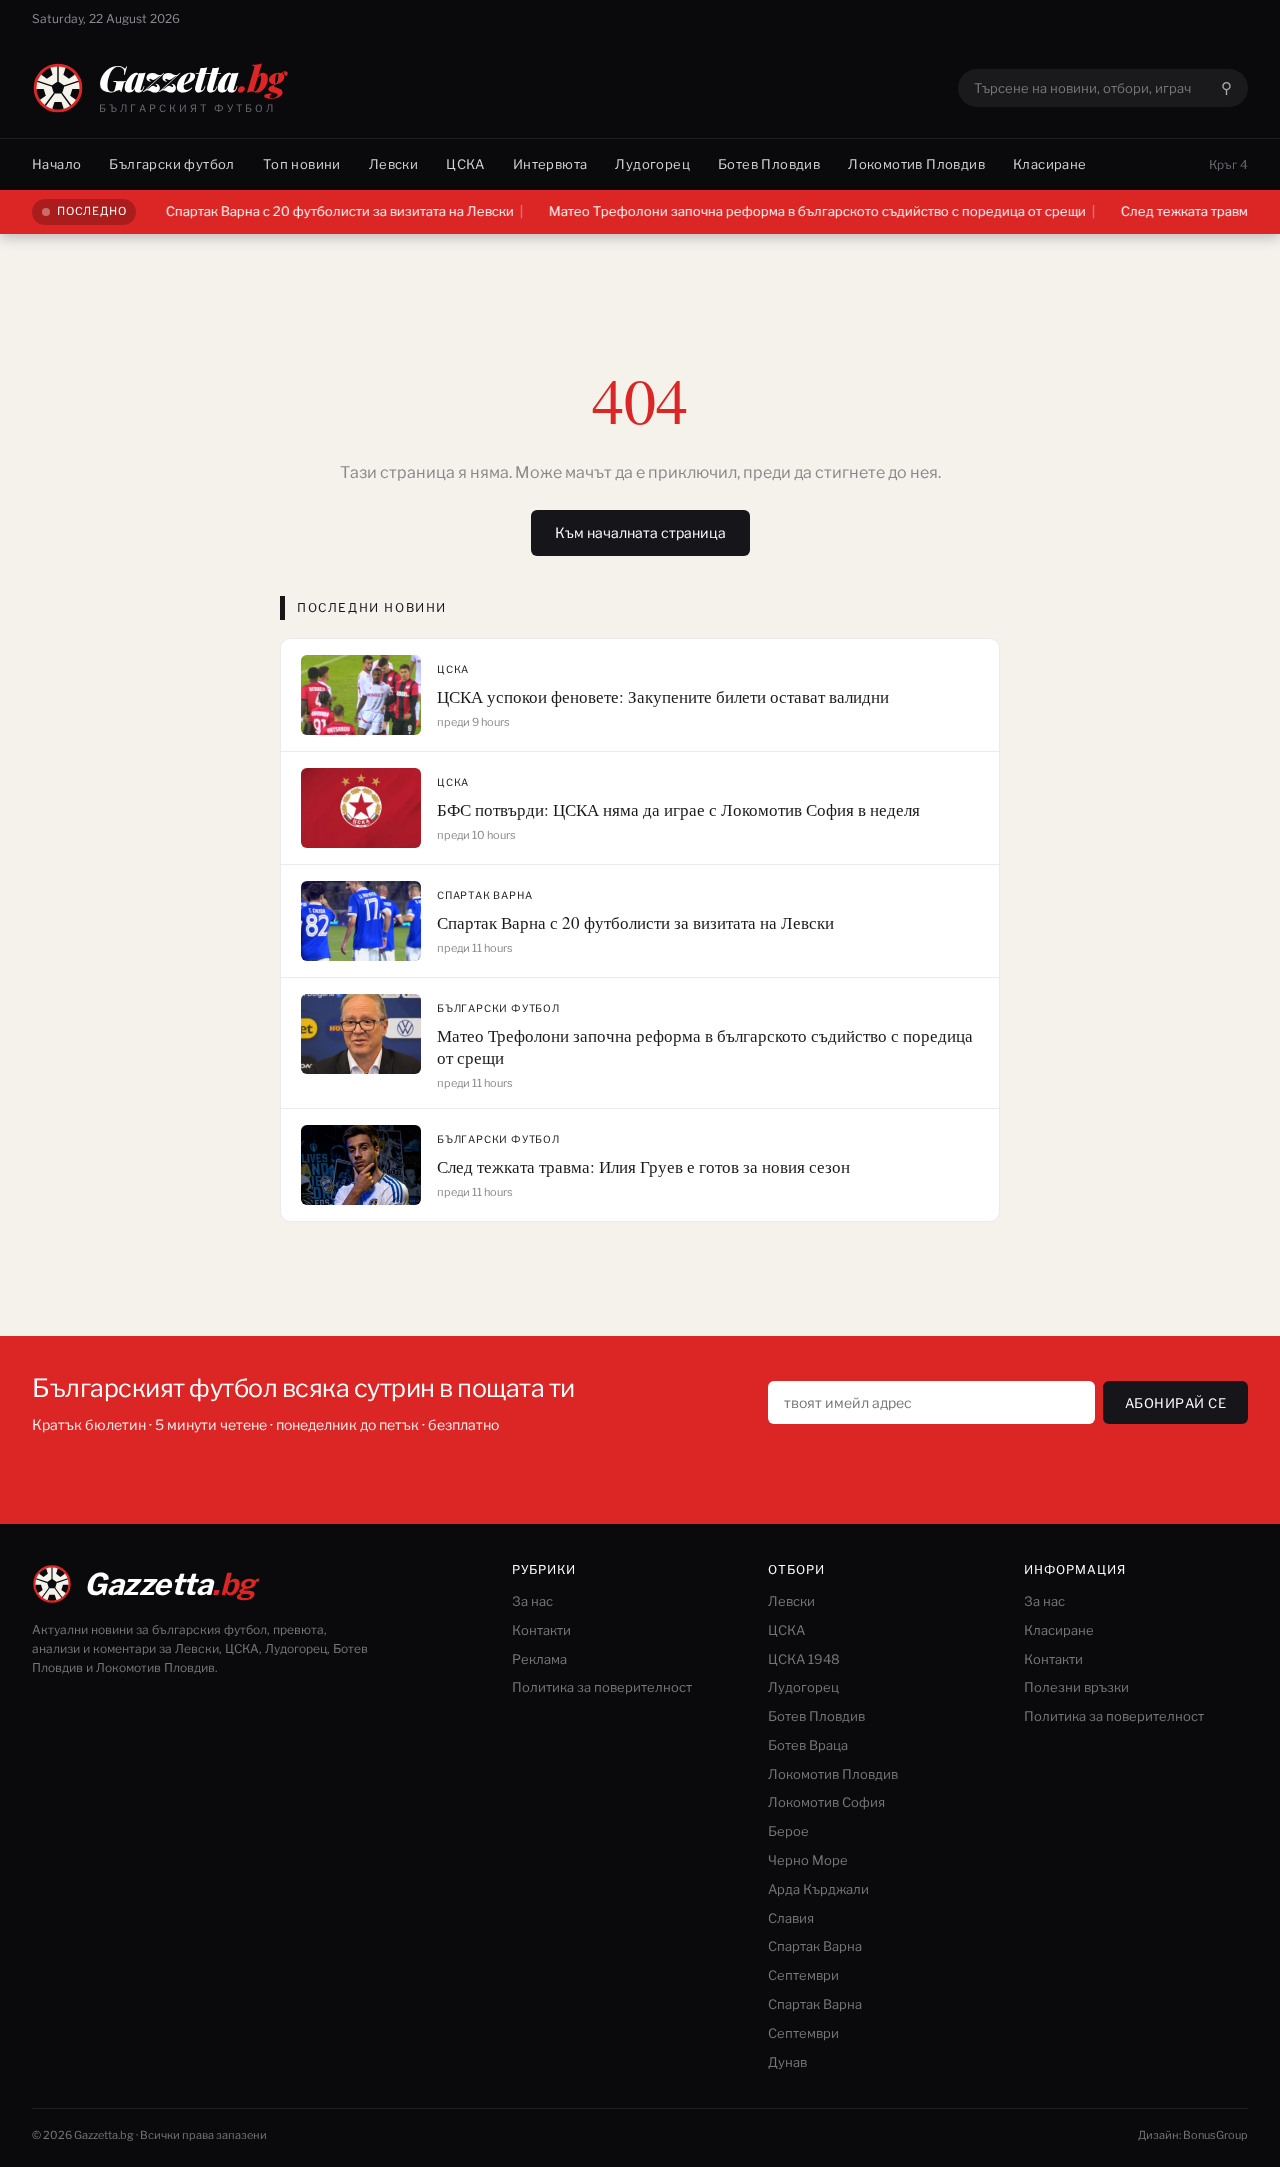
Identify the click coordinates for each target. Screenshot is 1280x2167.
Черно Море (808, 1860)
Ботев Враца (808, 1745)
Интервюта (550, 164)
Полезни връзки (1076, 1687)
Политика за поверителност (602, 1687)
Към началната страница (640, 532)
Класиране (1050, 164)
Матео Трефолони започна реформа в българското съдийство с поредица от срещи (781, 211)
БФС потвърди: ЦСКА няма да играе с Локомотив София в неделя (678, 809)
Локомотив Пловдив (916, 164)
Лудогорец (652, 164)
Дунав (787, 2062)
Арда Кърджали (818, 1889)
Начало (56, 164)
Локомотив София (826, 1802)
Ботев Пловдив (769, 164)
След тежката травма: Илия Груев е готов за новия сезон (643, 1166)
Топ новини (302, 164)
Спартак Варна (484, 895)
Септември (803, 1975)
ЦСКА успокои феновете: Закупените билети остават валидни (663, 696)
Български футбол (171, 164)
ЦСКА (465, 164)
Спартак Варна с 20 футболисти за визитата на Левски (304, 211)
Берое (788, 1831)
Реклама (539, 1659)
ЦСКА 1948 (804, 1659)
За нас (532, 1601)
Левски (393, 164)
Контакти (541, 1630)
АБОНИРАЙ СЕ (1176, 1403)
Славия (791, 1918)
